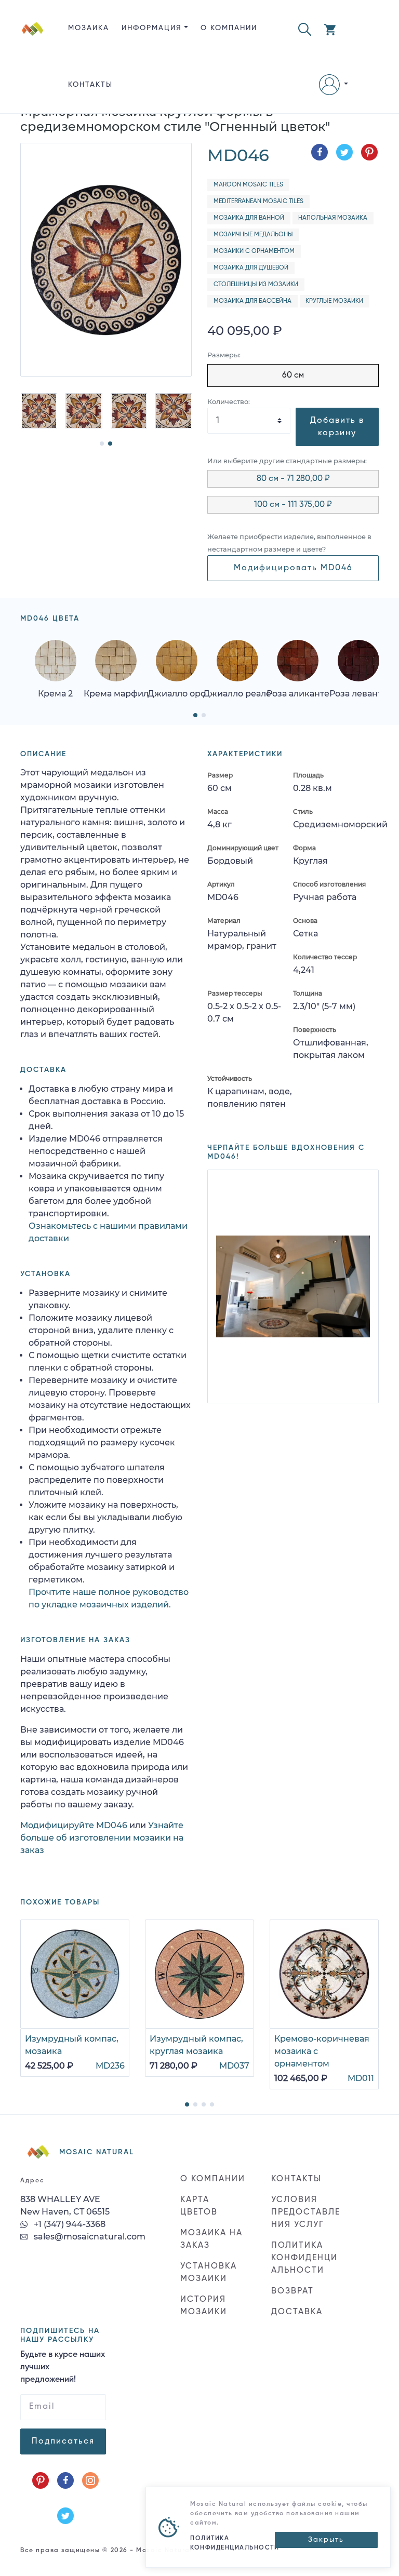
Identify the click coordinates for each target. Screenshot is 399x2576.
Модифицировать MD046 (293, 568)
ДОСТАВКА (297, 2312)
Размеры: (224, 355)
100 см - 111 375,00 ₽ (293, 505)
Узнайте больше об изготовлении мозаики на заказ (102, 1838)
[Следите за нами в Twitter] (65, 2516)
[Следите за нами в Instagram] (90, 2480)
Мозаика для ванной (249, 218)
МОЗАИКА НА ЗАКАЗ (211, 2239)
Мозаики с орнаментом (254, 251)
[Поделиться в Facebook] (320, 152)
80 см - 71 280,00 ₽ (293, 479)
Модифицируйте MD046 (74, 1825)
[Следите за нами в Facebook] (65, 2480)
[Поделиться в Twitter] (344, 152)
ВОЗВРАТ (292, 2291)
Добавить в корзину (337, 427)
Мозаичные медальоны (253, 235)
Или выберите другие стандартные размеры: (287, 461)
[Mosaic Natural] (33, 65)
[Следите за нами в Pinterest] (41, 2480)
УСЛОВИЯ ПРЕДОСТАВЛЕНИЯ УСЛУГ (306, 2212)
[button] (305, 28)
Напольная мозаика (333, 218)
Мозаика (89, 28)
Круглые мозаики (334, 301)
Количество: (229, 402)
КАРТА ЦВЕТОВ (199, 2206)
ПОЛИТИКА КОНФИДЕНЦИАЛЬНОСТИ (304, 2258)
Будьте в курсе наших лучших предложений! (63, 2367)
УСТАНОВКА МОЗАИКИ (209, 2273)
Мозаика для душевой (251, 268)
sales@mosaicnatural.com (89, 2237)
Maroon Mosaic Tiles (248, 185)
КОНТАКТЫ (90, 85)
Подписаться (63, 2441)
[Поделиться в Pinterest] (369, 152)
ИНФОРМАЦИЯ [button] (152, 28)
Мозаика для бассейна (252, 301)
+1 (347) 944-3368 (69, 2224)
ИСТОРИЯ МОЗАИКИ (204, 2306)
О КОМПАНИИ (229, 28)
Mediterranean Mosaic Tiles (258, 202)
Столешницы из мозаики (256, 285)
